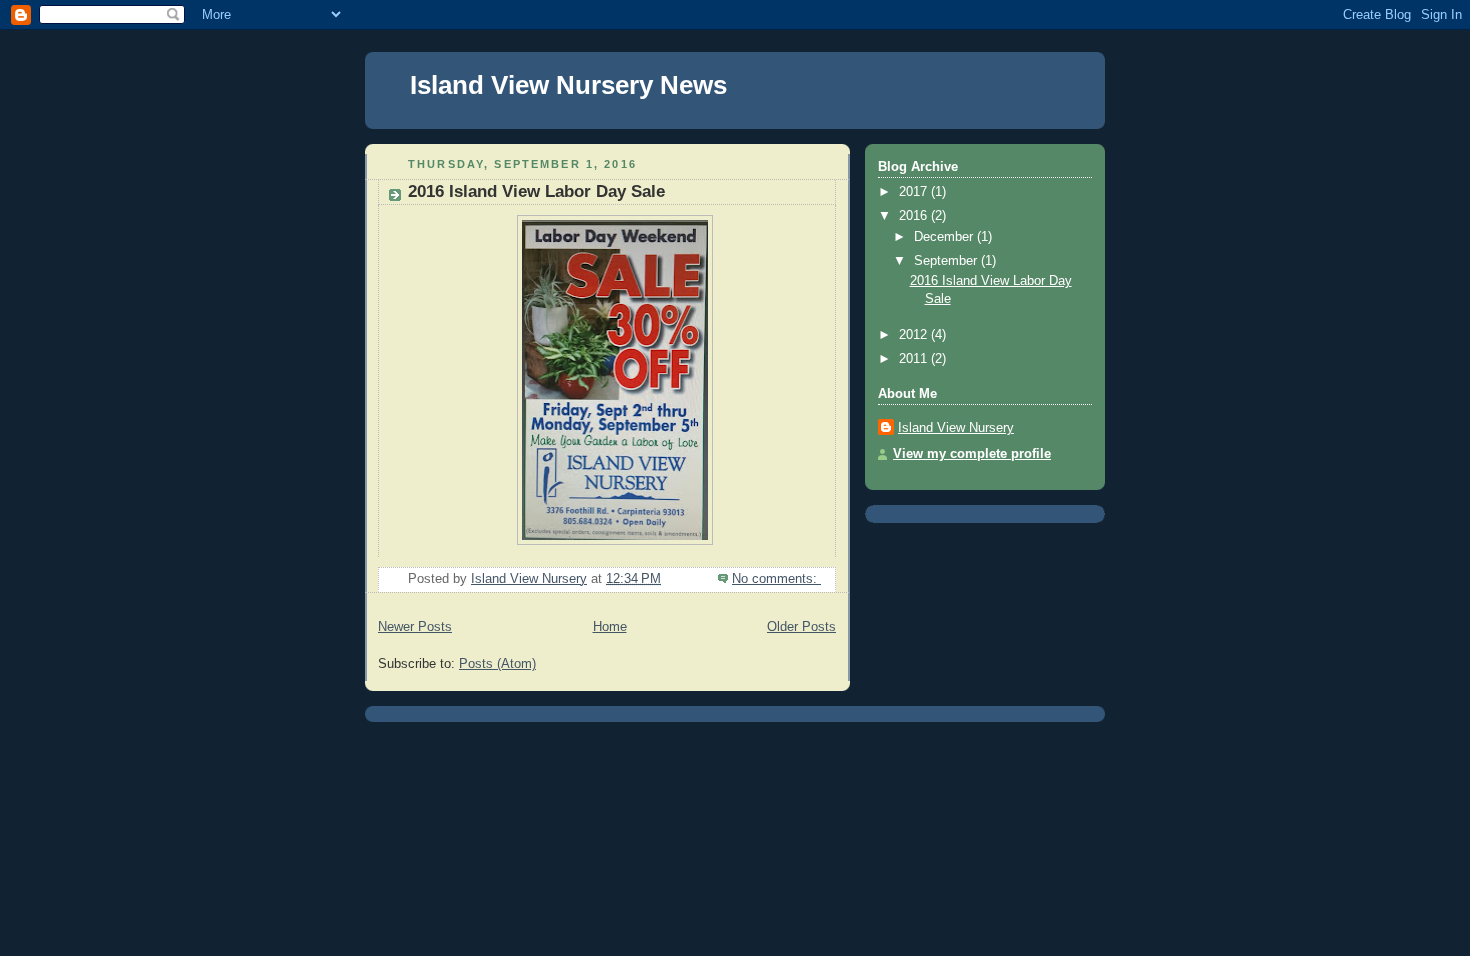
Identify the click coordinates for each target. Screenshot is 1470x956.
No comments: (776, 579)
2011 (915, 359)
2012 (915, 335)
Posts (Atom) (497, 664)
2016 (915, 216)
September (947, 261)
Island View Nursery (956, 428)
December (945, 237)
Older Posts (801, 627)
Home (610, 627)
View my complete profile (972, 454)
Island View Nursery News (568, 85)
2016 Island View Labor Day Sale (536, 191)
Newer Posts (415, 627)
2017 (915, 192)
